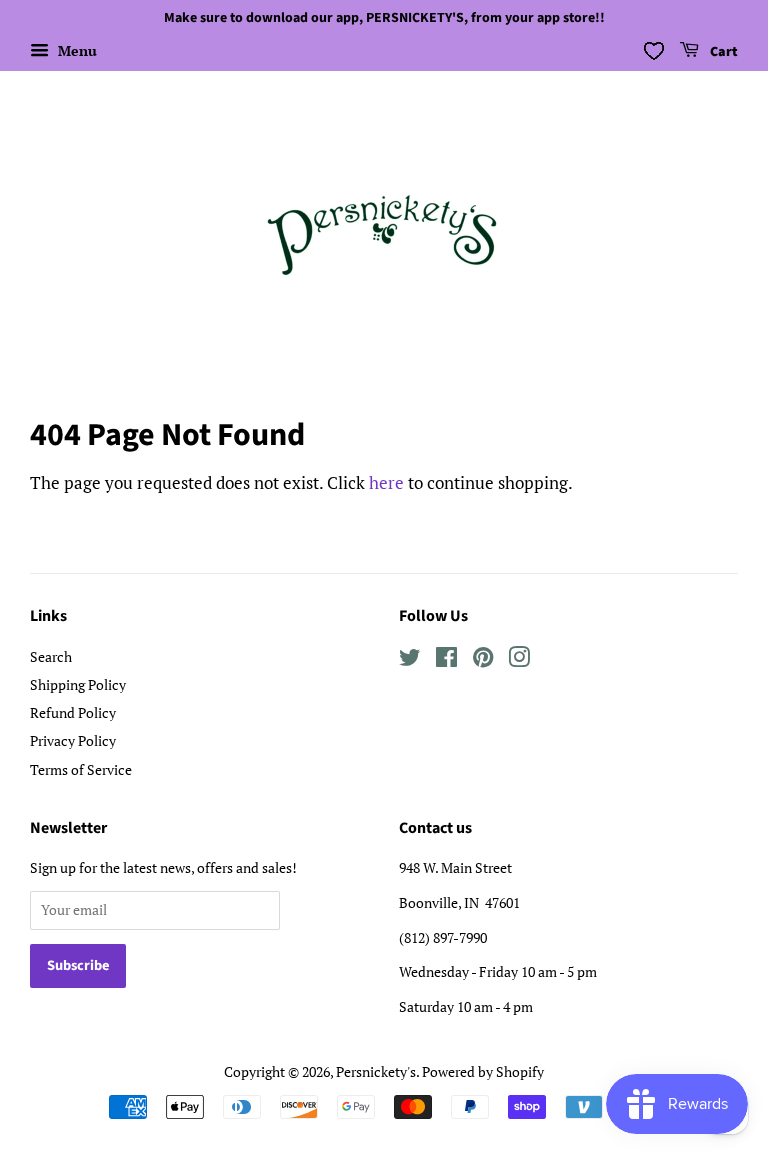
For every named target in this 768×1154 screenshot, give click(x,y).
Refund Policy (73, 712)
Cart (722, 52)
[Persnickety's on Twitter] (410, 660)
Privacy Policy (73, 740)
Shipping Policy (78, 684)
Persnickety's (376, 1071)
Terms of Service (81, 769)
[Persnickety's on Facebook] (446, 660)
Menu (75, 50)
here (386, 482)
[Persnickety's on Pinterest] (483, 660)
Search (51, 656)
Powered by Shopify (483, 1071)
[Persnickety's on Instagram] (519, 660)
